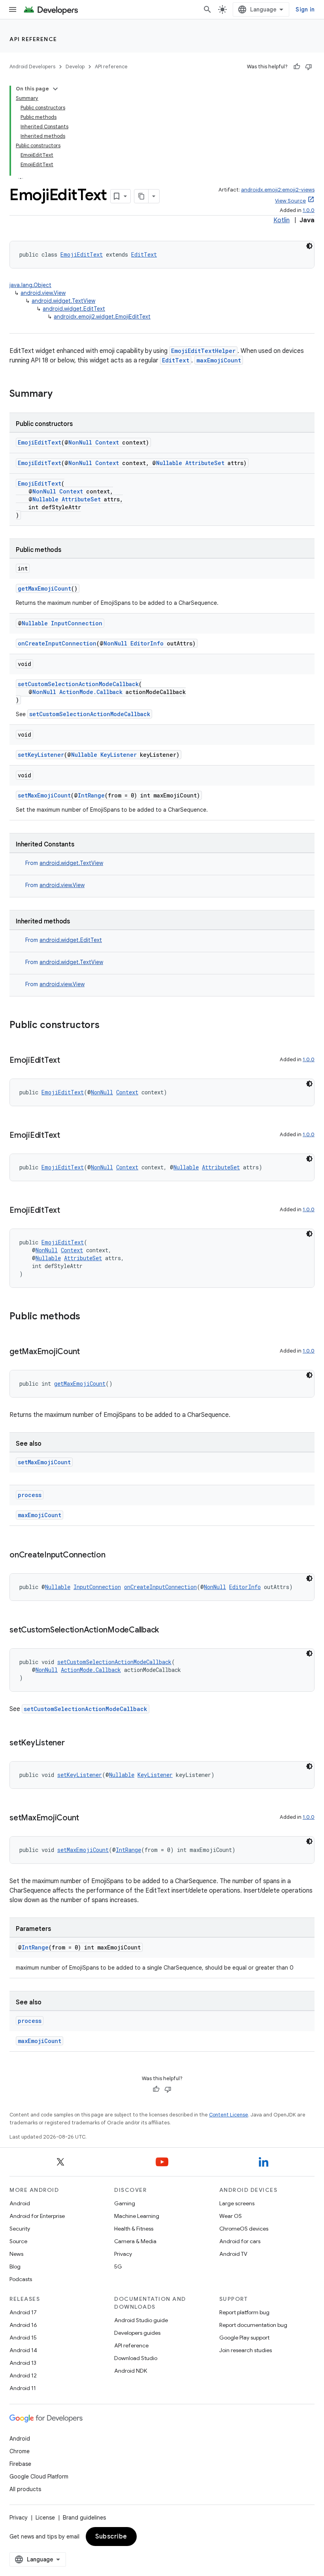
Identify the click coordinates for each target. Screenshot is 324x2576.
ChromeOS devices (244, 2229)
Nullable (169, 463)
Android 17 (23, 2312)
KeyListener (119, 755)
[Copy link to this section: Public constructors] (107, 1026)
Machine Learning (137, 2216)
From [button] (64, 863)
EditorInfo (147, 643)
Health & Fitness (134, 2229)
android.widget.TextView (63, 301)
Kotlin (282, 220)
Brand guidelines (84, 2518)
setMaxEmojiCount (44, 795)
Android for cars (240, 2241)
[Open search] (207, 9)
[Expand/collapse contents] (55, 89)
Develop (75, 67)
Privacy (123, 2254)
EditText (144, 254)
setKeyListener (41, 755)
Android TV (233, 2254)
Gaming (125, 2203)
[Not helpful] (309, 67)
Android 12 (23, 2375)
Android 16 (23, 2325)
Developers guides (137, 2333)
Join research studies (246, 2350)
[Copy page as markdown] (141, 196)
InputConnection (77, 623)
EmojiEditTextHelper (203, 351)
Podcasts (21, 2279)
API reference (33, 39)
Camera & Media (135, 2241)
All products (25, 2489)
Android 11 (23, 2388)
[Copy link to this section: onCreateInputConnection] (113, 1555)
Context (107, 442)
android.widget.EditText (74, 309)
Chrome (20, 2451)
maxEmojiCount (219, 360)
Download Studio (136, 2358)
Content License (229, 2115)
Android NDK (131, 2371)
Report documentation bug (253, 2325)
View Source (290, 201)
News (16, 2254)
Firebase (20, 2464)
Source (18, 2241)
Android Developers (32, 67)
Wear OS (231, 2216)
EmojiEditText (82, 254)
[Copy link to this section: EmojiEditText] (68, 1061)
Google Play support (244, 2338)
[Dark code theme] (309, 246)
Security (20, 2229)
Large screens (237, 2203)
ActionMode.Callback (91, 692)
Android (20, 2203)
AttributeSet (205, 463)
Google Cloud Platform (39, 2477)
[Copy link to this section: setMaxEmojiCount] (87, 1818)
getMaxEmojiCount (44, 588)
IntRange (91, 795)
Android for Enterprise (37, 2216)
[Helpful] (297, 67)
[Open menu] (13, 9)
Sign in (305, 9)
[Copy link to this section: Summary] (60, 394)
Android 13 (23, 2363)
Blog (15, 2266)
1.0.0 (309, 210)
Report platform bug (244, 2312)
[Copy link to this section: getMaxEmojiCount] (88, 1352)
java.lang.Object (30, 285)
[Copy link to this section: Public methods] (88, 1317)
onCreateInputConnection (57, 643)
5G (118, 2266)
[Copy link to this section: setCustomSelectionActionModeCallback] (167, 1630)
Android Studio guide (141, 2320)
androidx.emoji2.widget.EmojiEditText (102, 317)
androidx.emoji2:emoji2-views (278, 190)
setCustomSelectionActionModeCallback (78, 684)
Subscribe (111, 2537)
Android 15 (23, 2338)
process (30, 1495)
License (45, 2518)
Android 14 (23, 2350)
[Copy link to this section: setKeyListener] (73, 1743)
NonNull (80, 442)
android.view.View (43, 293)
